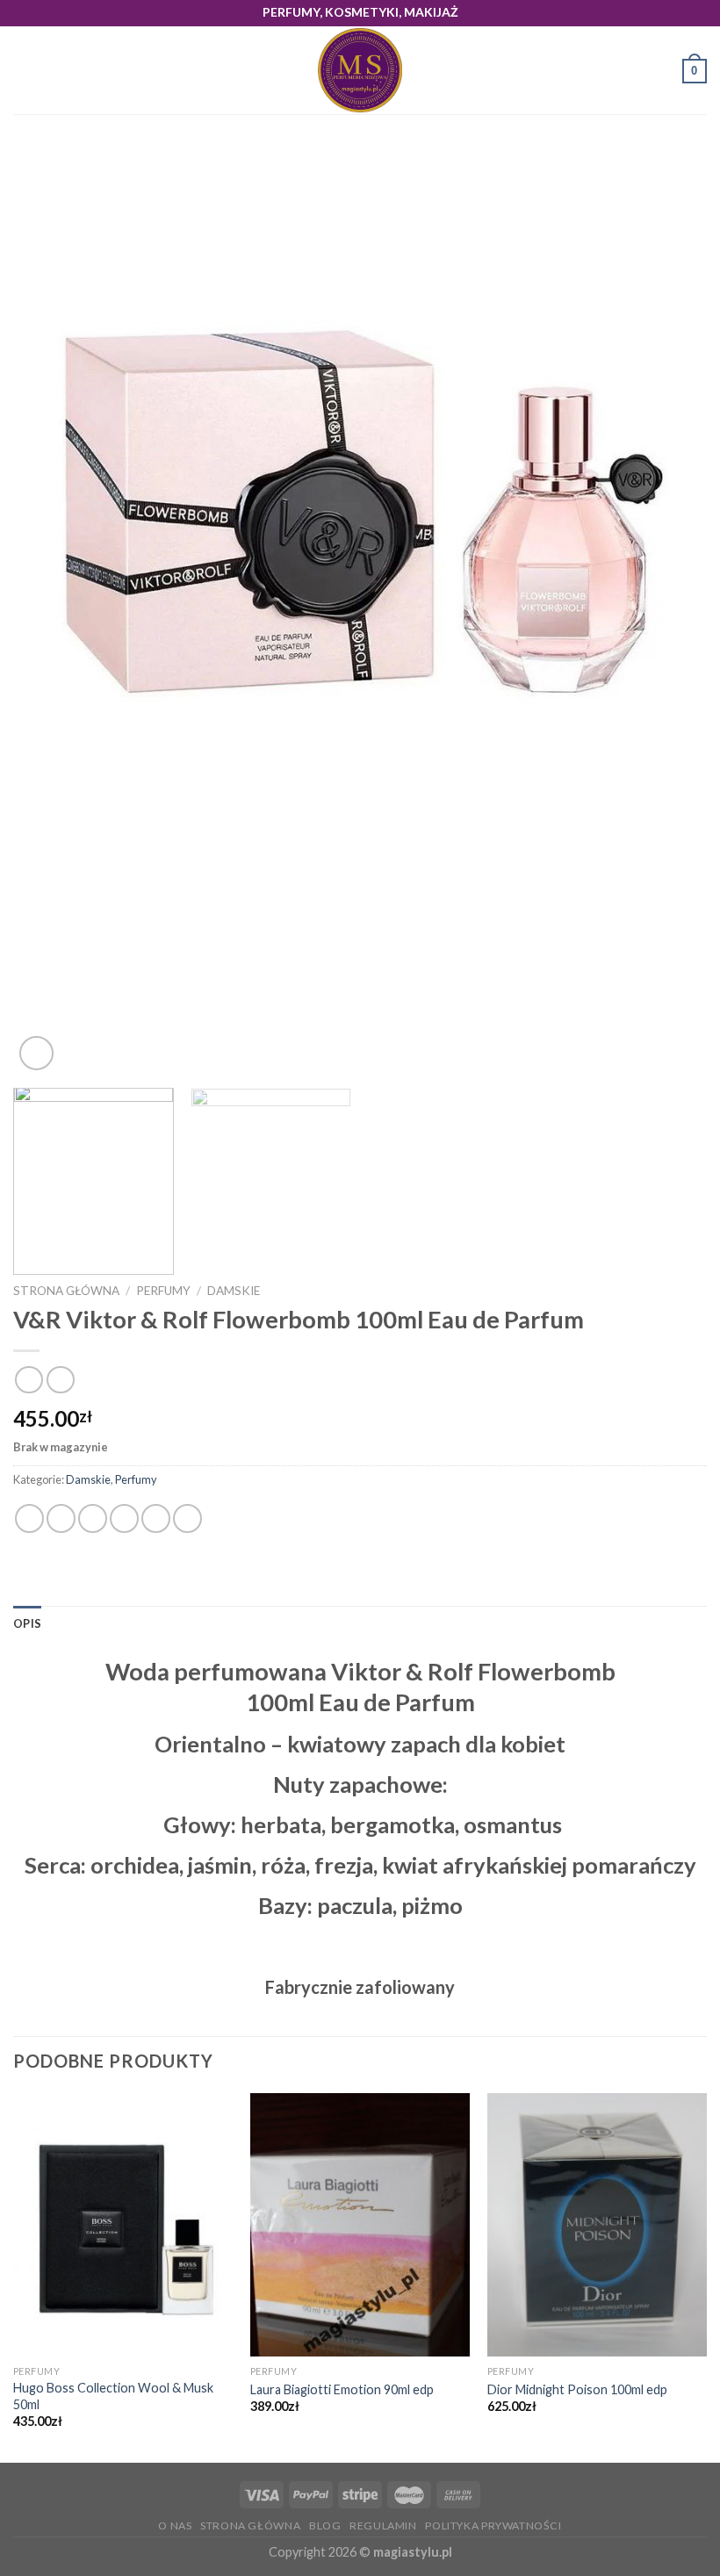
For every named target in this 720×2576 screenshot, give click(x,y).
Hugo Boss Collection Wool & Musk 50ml (113, 2396)
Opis (27, 1623)
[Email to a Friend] (124, 1518)
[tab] (27, 1623)
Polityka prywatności (493, 2526)
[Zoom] (36, 1053)
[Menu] (24, 71)
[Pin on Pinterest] (156, 1518)
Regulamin (383, 2526)
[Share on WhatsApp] (29, 1518)
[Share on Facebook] (61, 1518)
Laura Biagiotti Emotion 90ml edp (342, 2389)
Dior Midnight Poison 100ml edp (577, 2389)
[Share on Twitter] (93, 1518)
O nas (175, 2526)
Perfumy (163, 1291)
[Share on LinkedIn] (187, 1518)
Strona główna (66, 1291)
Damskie (234, 1291)
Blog (325, 2526)
